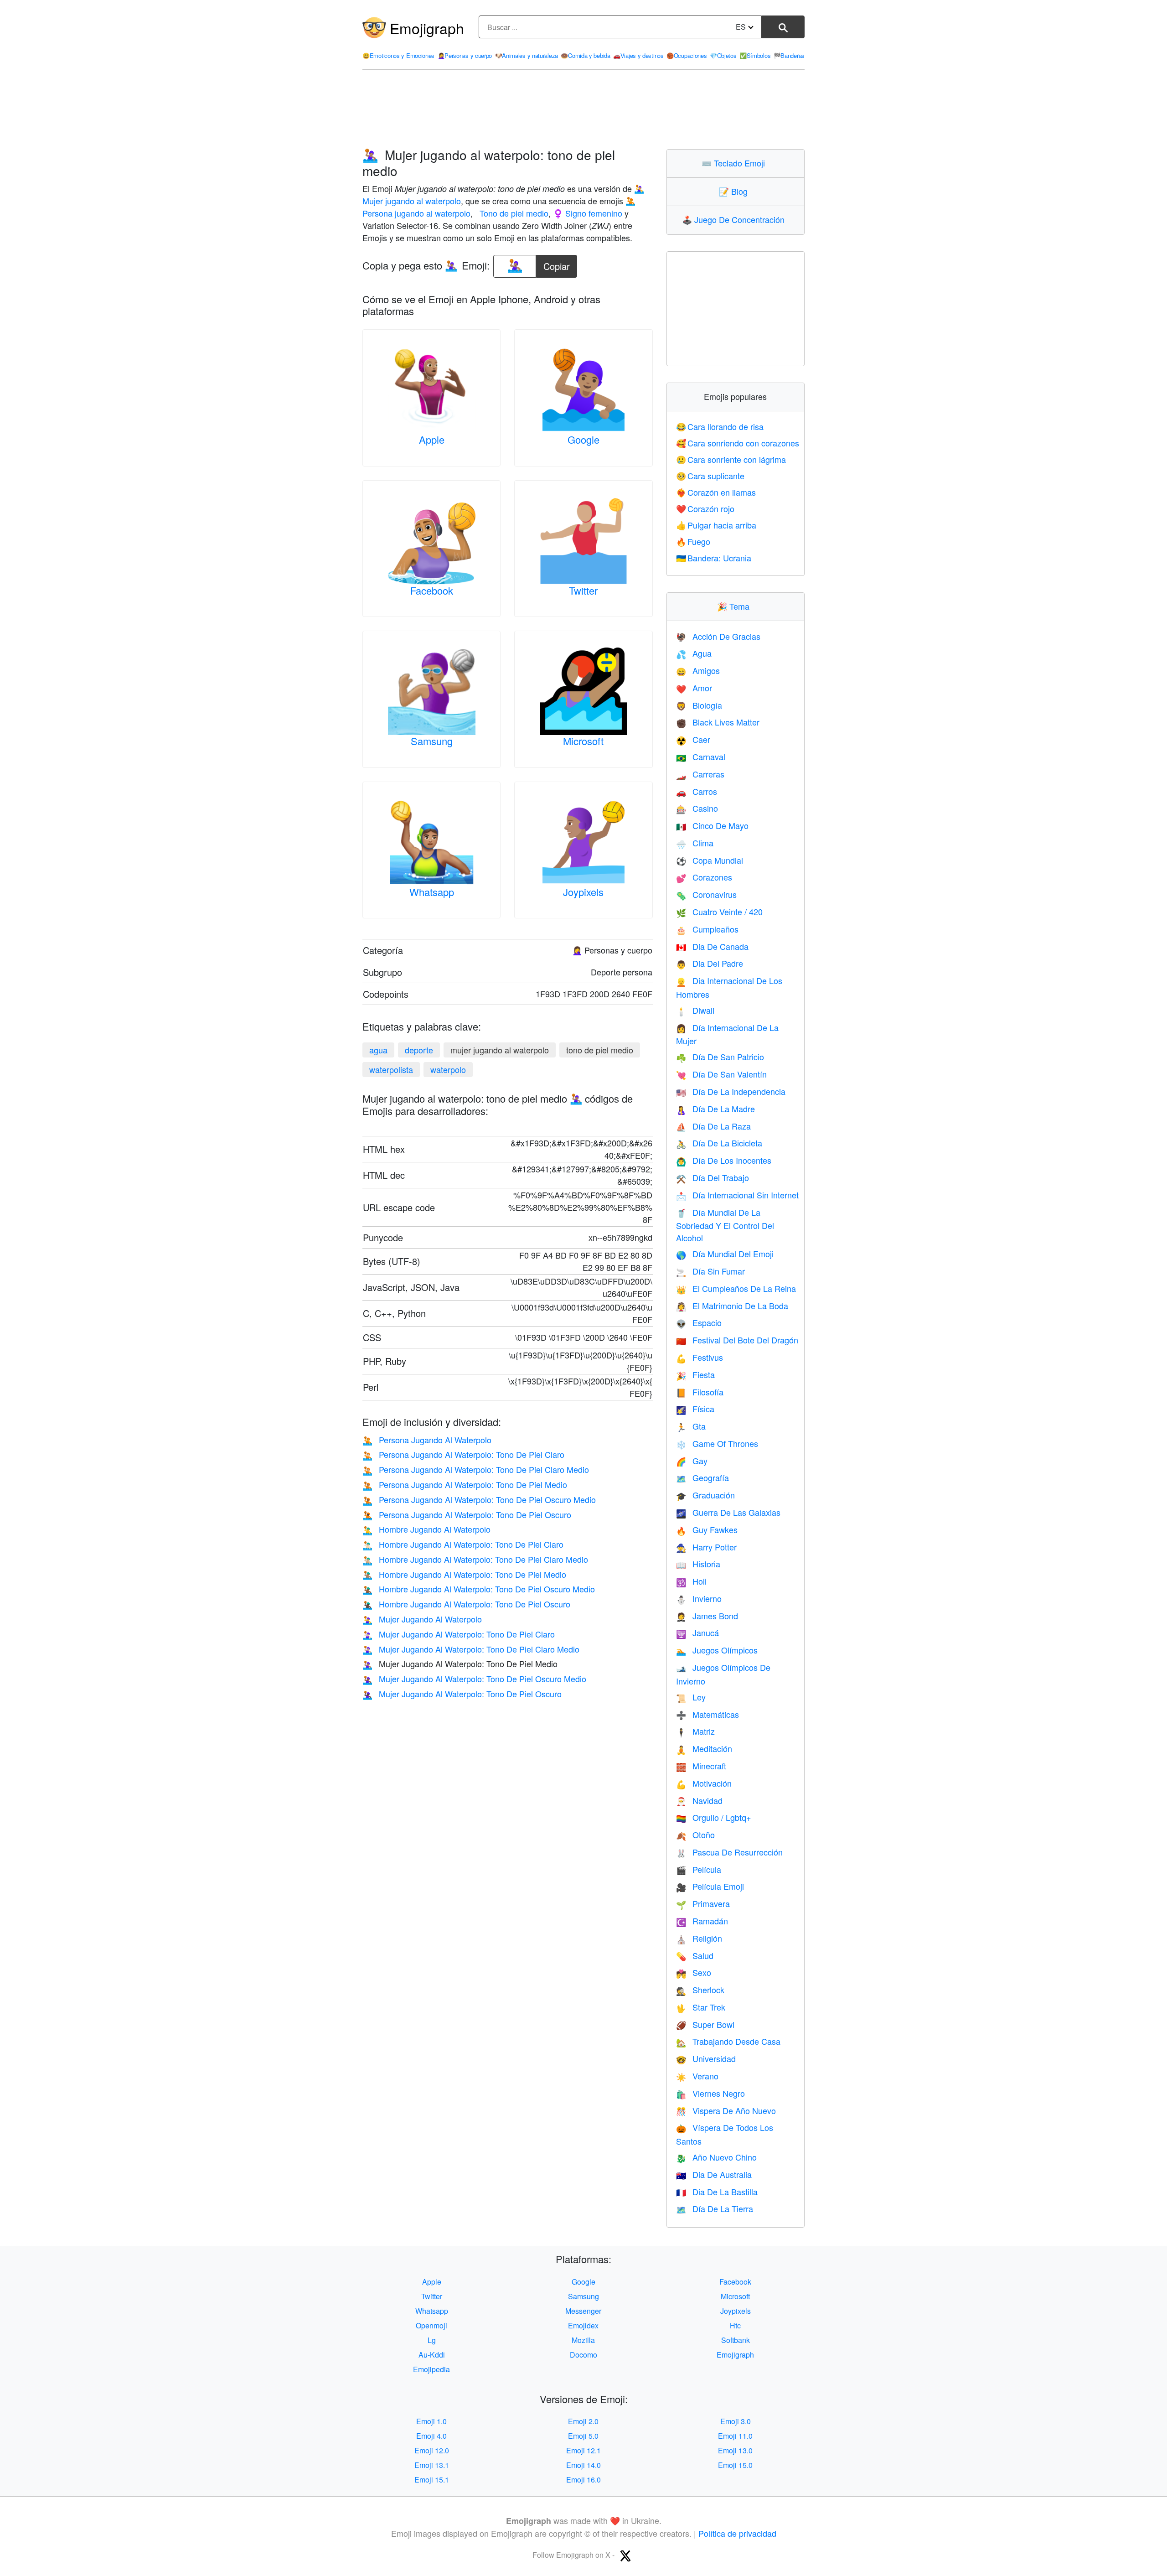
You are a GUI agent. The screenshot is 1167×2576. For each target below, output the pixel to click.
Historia (698, 1564)
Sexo (694, 1972)
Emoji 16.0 (583, 2480)
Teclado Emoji (735, 163)
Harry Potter (706, 1547)
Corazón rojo (705, 508)
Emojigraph (427, 28)
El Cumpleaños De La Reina (736, 1288)
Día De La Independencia (731, 1091)
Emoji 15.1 (432, 2480)
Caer (693, 739)
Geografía (702, 1477)
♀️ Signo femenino (588, 213)
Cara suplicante (710, 476)
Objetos (723, 55)
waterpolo (448, 1069)
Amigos (698, 670)
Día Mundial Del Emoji (725, 1254)
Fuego (693, 541)
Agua (694, 653)
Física (695, 1409)
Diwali (695, 1010)
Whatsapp (432, 892)
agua (378, 1050)
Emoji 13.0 (735, 2450)
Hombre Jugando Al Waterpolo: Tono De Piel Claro (463, 1544)
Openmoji (431, 2325)
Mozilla (583, 2340)
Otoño (695, 1835)
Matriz (695, 1731)
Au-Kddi (432, 2355)
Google (583, 439)
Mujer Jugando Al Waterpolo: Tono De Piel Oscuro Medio (474, 1679)
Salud (695, 1955)
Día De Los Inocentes (724, 1160)
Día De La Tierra (715, 2208)
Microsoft (583, 741)
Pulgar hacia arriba (716, 525)
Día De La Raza (713, 1126)
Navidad (699, 1800)
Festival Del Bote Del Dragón (737, 1340)
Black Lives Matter (718, 722)
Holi (691, 1581)
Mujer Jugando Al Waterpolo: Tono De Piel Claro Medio (471, 1649)
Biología (699, 705)
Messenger (583, 2311)
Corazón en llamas (716, 492)
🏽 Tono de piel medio (513, 213)
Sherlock (700, 1990)
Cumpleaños (707, 929)
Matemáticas (707, 1714)
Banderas (789, 55)
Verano (697, 2076)
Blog (735, 191)
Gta (691, 1426)
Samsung (432, 741)
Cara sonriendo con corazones (738, 443)
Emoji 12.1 (583, 2450)
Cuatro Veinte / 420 (719, 912)
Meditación (704, 1748)
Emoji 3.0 (736, 2421)
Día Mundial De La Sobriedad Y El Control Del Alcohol (725, 1225)
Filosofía (700, 1392)
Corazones (704, 877)
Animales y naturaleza (527, 55)
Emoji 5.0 (583, 2436)
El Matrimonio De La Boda (732, 1306)
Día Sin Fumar (710, 1271)
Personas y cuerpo (465, 55)
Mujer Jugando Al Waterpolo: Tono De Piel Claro (459, 1634)
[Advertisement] (583, 109)
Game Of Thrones (717, 1443)
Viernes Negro (710, 2093)
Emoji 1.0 (431, 2421)
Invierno (699, 1598)
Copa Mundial (710, 860)
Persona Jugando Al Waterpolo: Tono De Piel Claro (463, 1454)
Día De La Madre (715, 1109)
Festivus (700, 1357)
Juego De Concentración (735, 219)
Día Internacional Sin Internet (737, 1195)
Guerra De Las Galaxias (728, 1512)
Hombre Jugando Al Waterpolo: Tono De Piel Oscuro (466, 1604)
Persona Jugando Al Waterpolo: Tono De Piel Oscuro (467, 1514)
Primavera (703, 1903)
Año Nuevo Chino (716, 2157)
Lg (432, 2340)
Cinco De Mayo (712, 825)
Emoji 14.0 (583, 2465)
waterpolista (391, 1069)
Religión (699, 1938)
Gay (692, 1461)
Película (699, 1869)
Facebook (432, 590)
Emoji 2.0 (583, 2421)
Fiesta (695, 1374)
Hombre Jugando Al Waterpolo (426, 1529)
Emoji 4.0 (431, 2436)
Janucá (697, 1633)
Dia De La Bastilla (717, 2192)
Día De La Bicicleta (719, 1143)
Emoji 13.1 (432, 2465)
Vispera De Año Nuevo (726, 2110)
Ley (691, 1697)
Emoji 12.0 (432, 2450)
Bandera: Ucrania (714, 558)
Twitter (583, 590)
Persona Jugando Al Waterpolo (427, 1440)
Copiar (557, 264)
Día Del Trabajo (713, 1177)
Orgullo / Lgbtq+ (714, 1817)
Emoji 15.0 (735, 2465)
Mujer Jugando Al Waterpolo (422, 1619)
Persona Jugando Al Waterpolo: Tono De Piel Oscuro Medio (479, 1499)
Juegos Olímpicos (717, 1650)
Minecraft (701, 1766)
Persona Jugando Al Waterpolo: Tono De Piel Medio (465, 1484)
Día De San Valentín (721, 1074)
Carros (697, 791)
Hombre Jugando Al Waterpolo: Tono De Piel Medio (464, 1574)
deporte (419, 1050)
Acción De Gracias (718, 636)
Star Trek (701, 2007)
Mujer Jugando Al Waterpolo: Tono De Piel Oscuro (462, 1694)
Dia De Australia (714, 2174)
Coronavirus (706, 894)
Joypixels (583, 892)
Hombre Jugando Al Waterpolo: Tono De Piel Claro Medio (475, 1559)
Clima (695, 843)
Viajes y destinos (638, 55)
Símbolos (755, 55)
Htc (735, 2325)
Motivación (704, 1783)
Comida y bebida (585, 55)
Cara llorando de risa (720, 426)
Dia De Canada (712, 946)
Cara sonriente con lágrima (731, 459)
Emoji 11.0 (735, 2436)
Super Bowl (705, 2024)
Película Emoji (710, 1886)
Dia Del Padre (710, 963)
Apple (432, 439)
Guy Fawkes (707, 1529)
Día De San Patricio (720, 1057)
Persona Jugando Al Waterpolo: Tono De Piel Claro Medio (476, 1469)
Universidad (706, 2058)
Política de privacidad (737, 2533)
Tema (735, 606)
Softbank (736, 2340)
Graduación (705, 1495)
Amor (694, 688)
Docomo (583, 2355)
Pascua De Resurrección (729, 1852)
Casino (697, 808)
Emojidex (583, 2325)
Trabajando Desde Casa (728, 2041)
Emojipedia (431, 2369)
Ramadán (702, 1921)
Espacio (699, 1322)
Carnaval (701, 757)
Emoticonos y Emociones (398, 55)
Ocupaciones (687, 55)
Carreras (700, 774)
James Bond (707, 1616)
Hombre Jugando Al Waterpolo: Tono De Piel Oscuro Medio (479, 1589)
